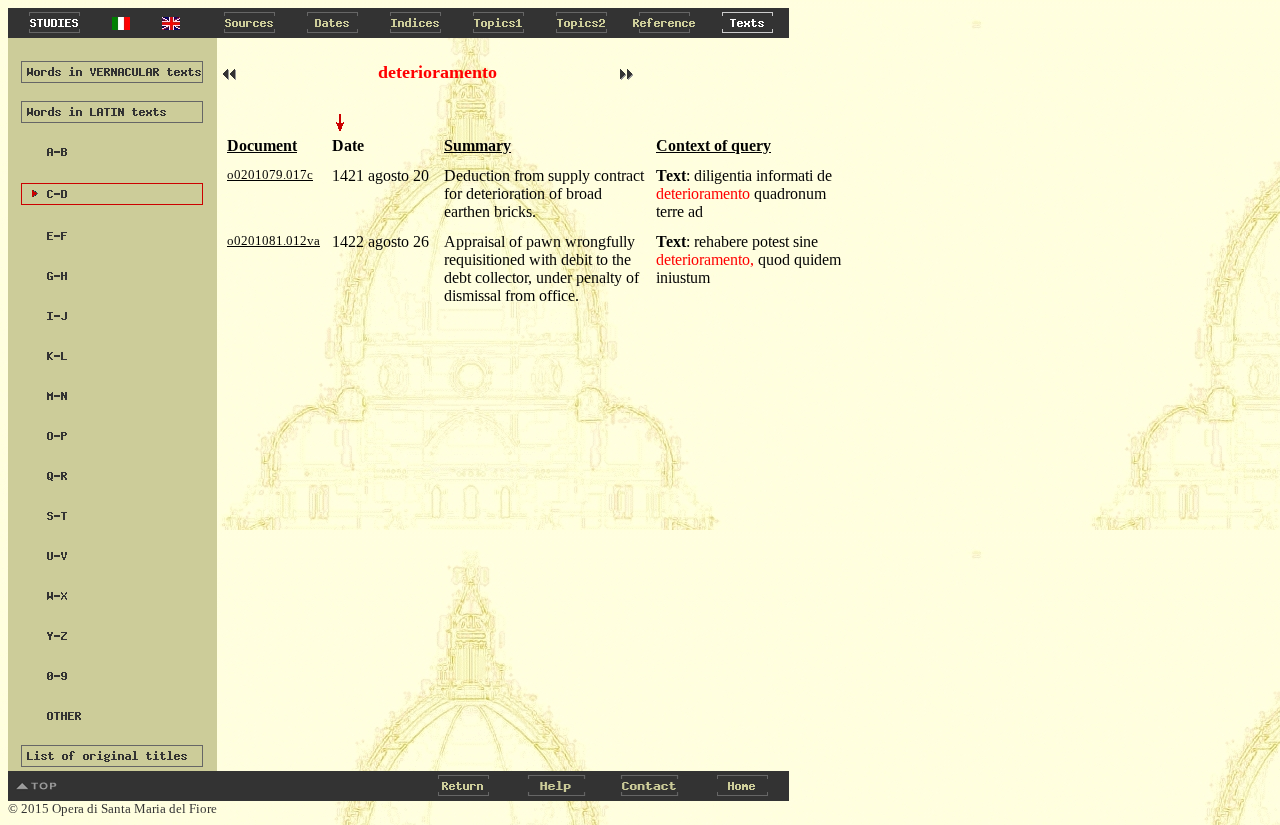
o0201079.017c (270, 174)
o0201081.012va (273, 240)
